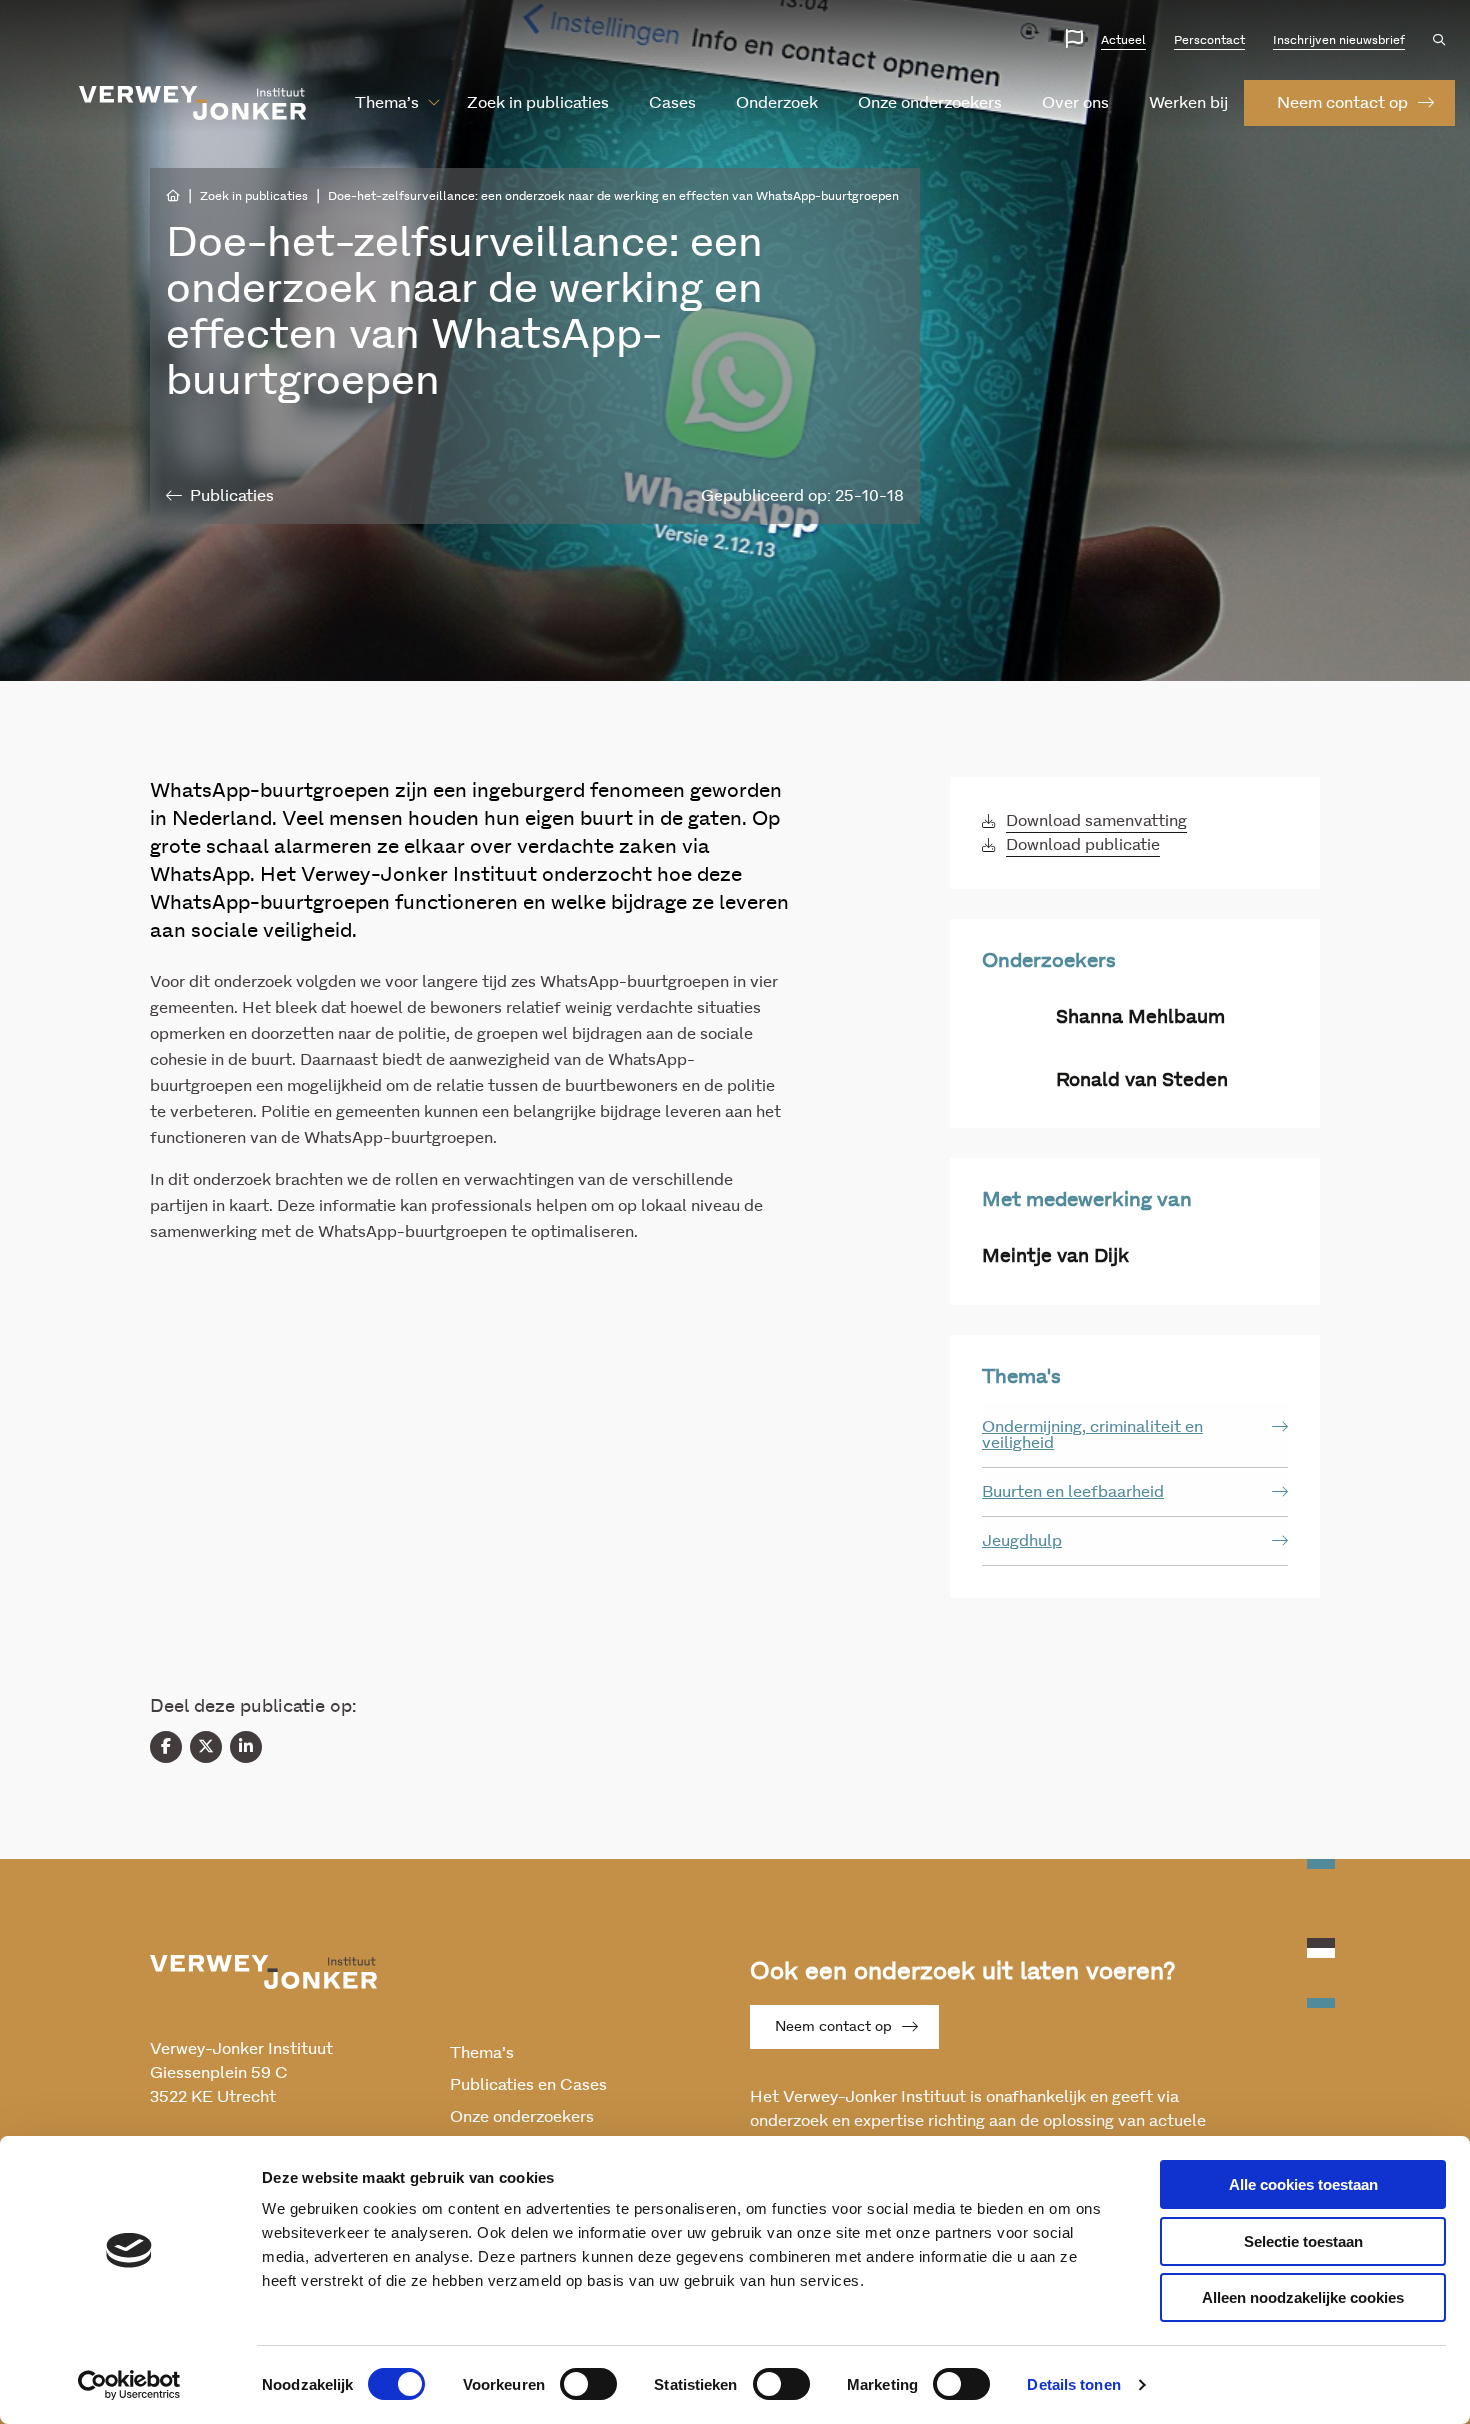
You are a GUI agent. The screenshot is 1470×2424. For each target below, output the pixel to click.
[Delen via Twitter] (206, 1747)
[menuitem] (387, 103)
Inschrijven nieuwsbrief (1339, 40)
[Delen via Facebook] (166, 1747)
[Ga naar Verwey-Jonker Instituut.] (173, 196)
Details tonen (1073, 2384)
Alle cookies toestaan (1303, 2184)
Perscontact (1209, 40)
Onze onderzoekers (930, 103)
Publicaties (232, 496)
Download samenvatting (1096, 821)
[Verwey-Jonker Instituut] (193, 103)
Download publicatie (1083, 845)
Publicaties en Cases (528, 2085)
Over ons (1075, 103)
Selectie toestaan (1303, 2241)
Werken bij (1188, 103)
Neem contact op (833, 2027)
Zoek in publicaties (538, 103)
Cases (672, 103)
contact (1342, 103)
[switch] (588, 2384)
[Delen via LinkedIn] (246, 1747)
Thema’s (387, 103)
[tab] (1135, 1435)
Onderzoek (777, 103)
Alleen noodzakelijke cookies (1303, 2297)
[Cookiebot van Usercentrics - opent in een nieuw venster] (129, 2385)
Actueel (1123, 40)
